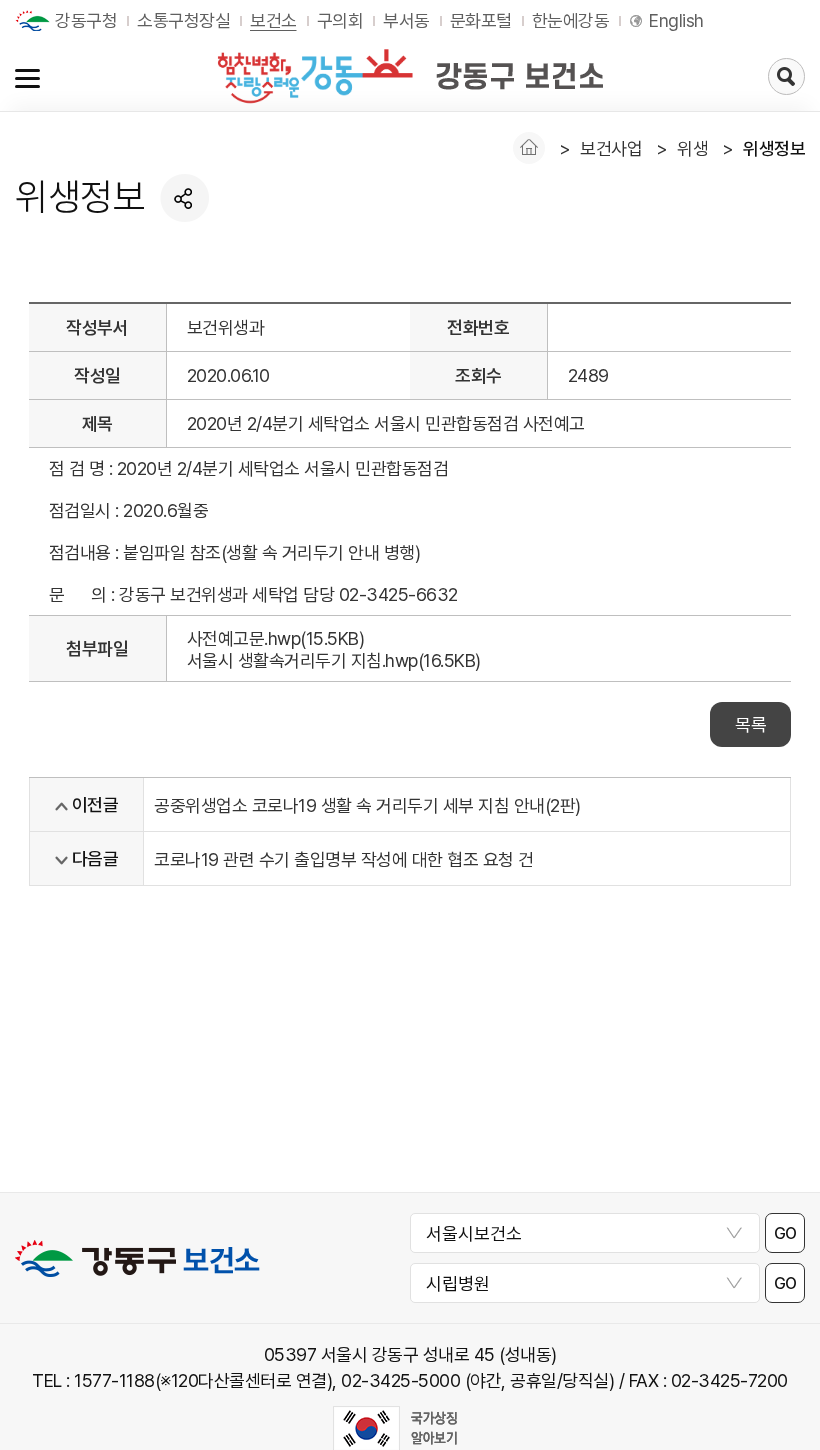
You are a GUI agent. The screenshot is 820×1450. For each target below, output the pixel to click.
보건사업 (611, 148)
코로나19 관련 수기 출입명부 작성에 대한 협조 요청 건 (344, 859)
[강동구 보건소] (410, 76)
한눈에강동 (571, 20)
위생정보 (774, 148)
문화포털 (481, 20)
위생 (692, 148)
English (676, 20)
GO (785, 1233)
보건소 (273, 20)
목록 (750, 724)
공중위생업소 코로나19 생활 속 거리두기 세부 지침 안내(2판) (367, 805)
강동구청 (86, 20)
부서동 (406, 20)
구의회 (340, 20)
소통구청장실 (183, 20)
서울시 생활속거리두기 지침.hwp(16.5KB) (334, 660)
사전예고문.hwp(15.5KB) (276, 638)
